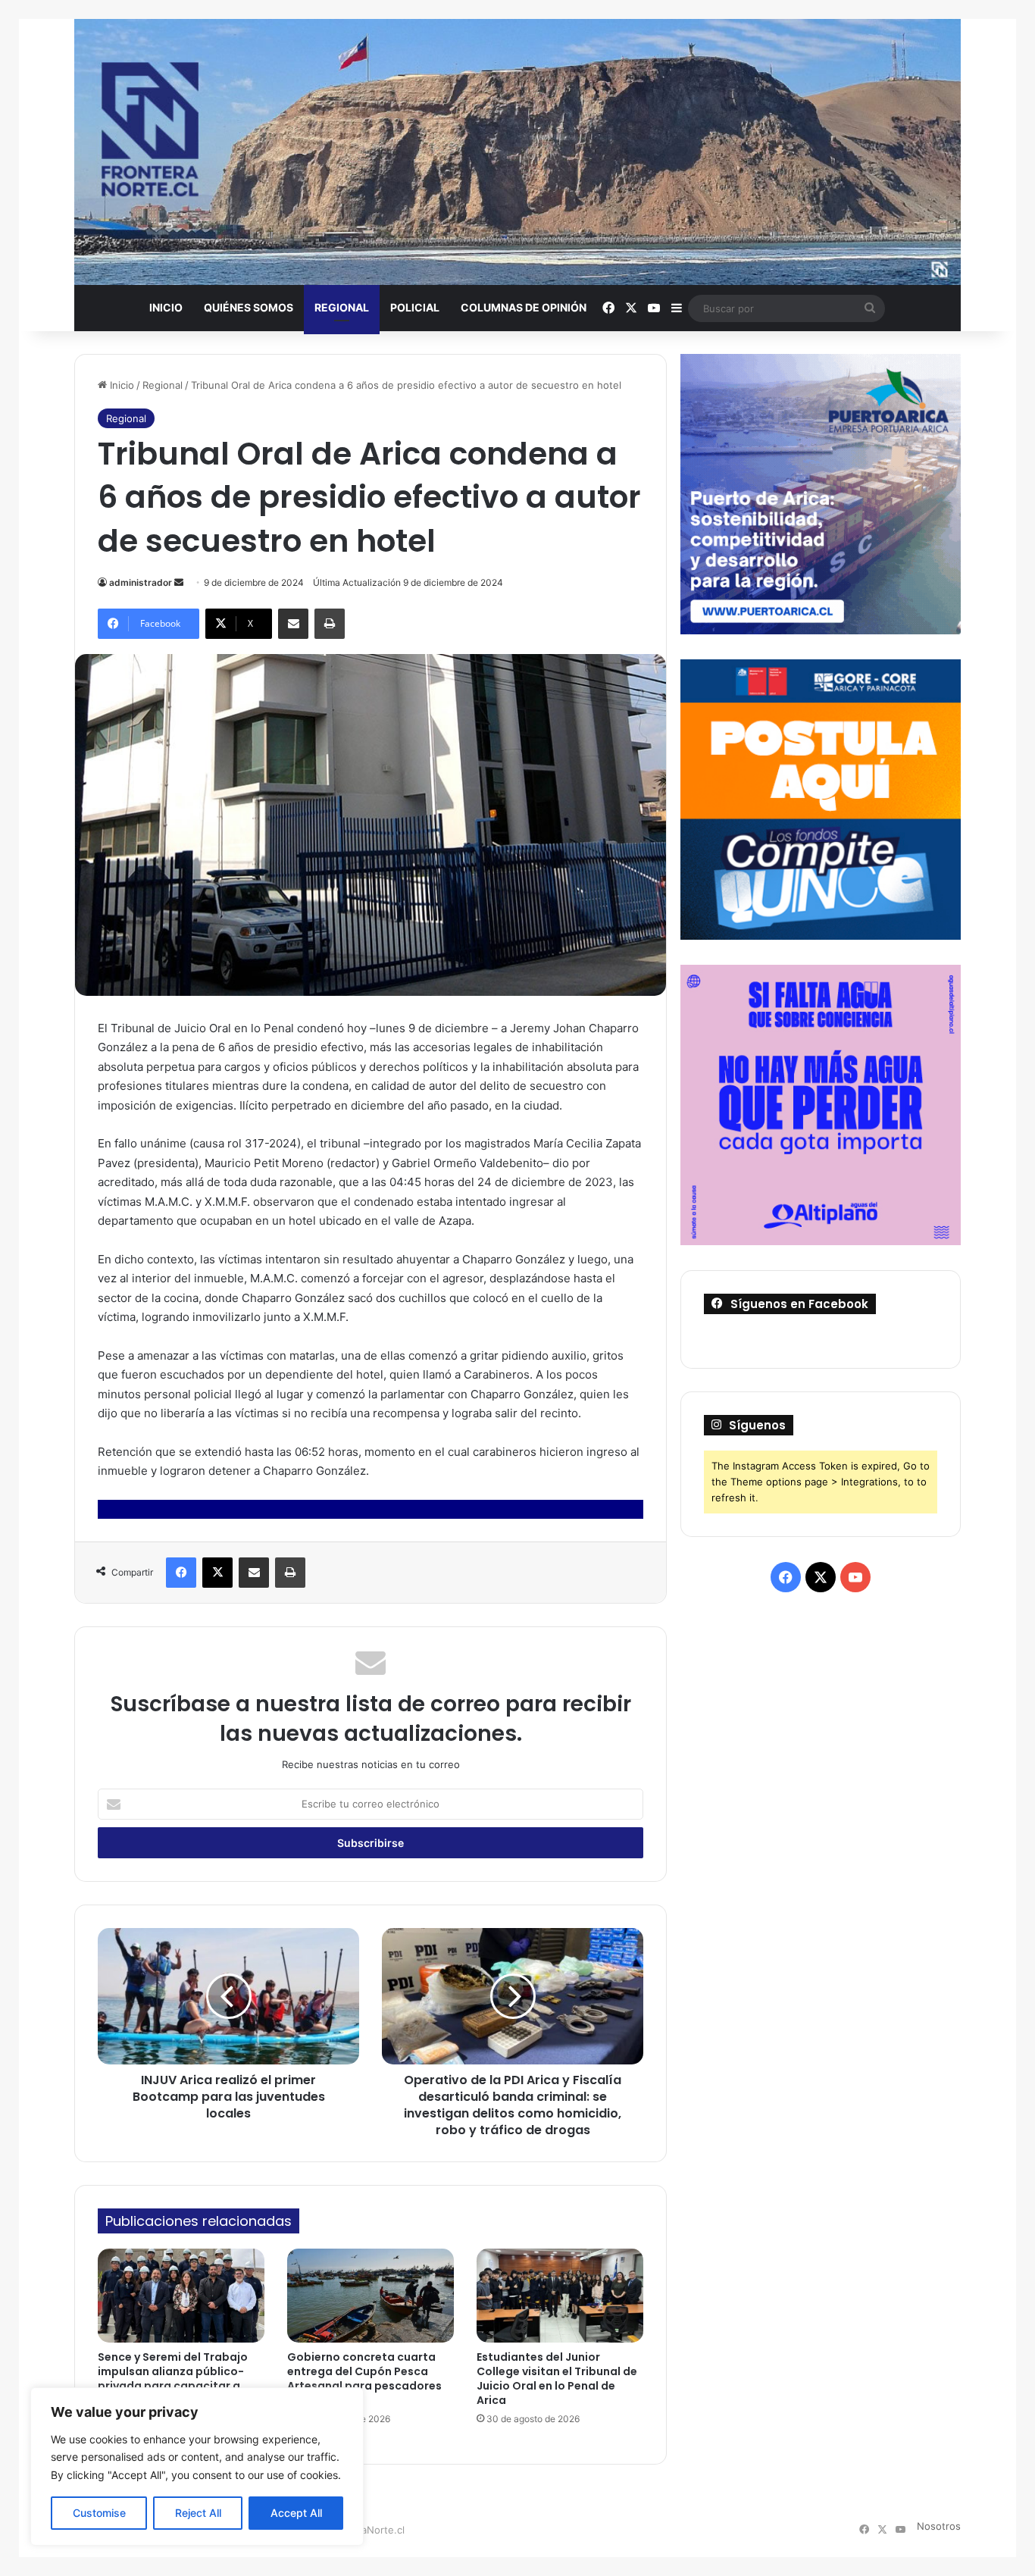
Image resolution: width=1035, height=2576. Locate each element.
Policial (415, 307)
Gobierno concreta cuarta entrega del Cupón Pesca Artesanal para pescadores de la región (364, 2379)
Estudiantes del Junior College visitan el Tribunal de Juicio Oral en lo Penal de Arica (557, 2379)
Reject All (198, 2513)
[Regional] (517, 152)
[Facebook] (181, 1573)
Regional (342, 307)
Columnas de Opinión (524, 307)
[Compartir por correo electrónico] (293, 624)
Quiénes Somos (249, 307)
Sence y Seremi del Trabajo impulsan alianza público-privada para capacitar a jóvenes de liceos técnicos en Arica (179, 2386)
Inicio (166, 307)
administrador (141, 582)
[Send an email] (179, 582)
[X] (217, 1573)
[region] (197, 2466)
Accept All (296, 2513)
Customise (99, 2513)
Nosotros (939, 2526)
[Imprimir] (330, 624)
